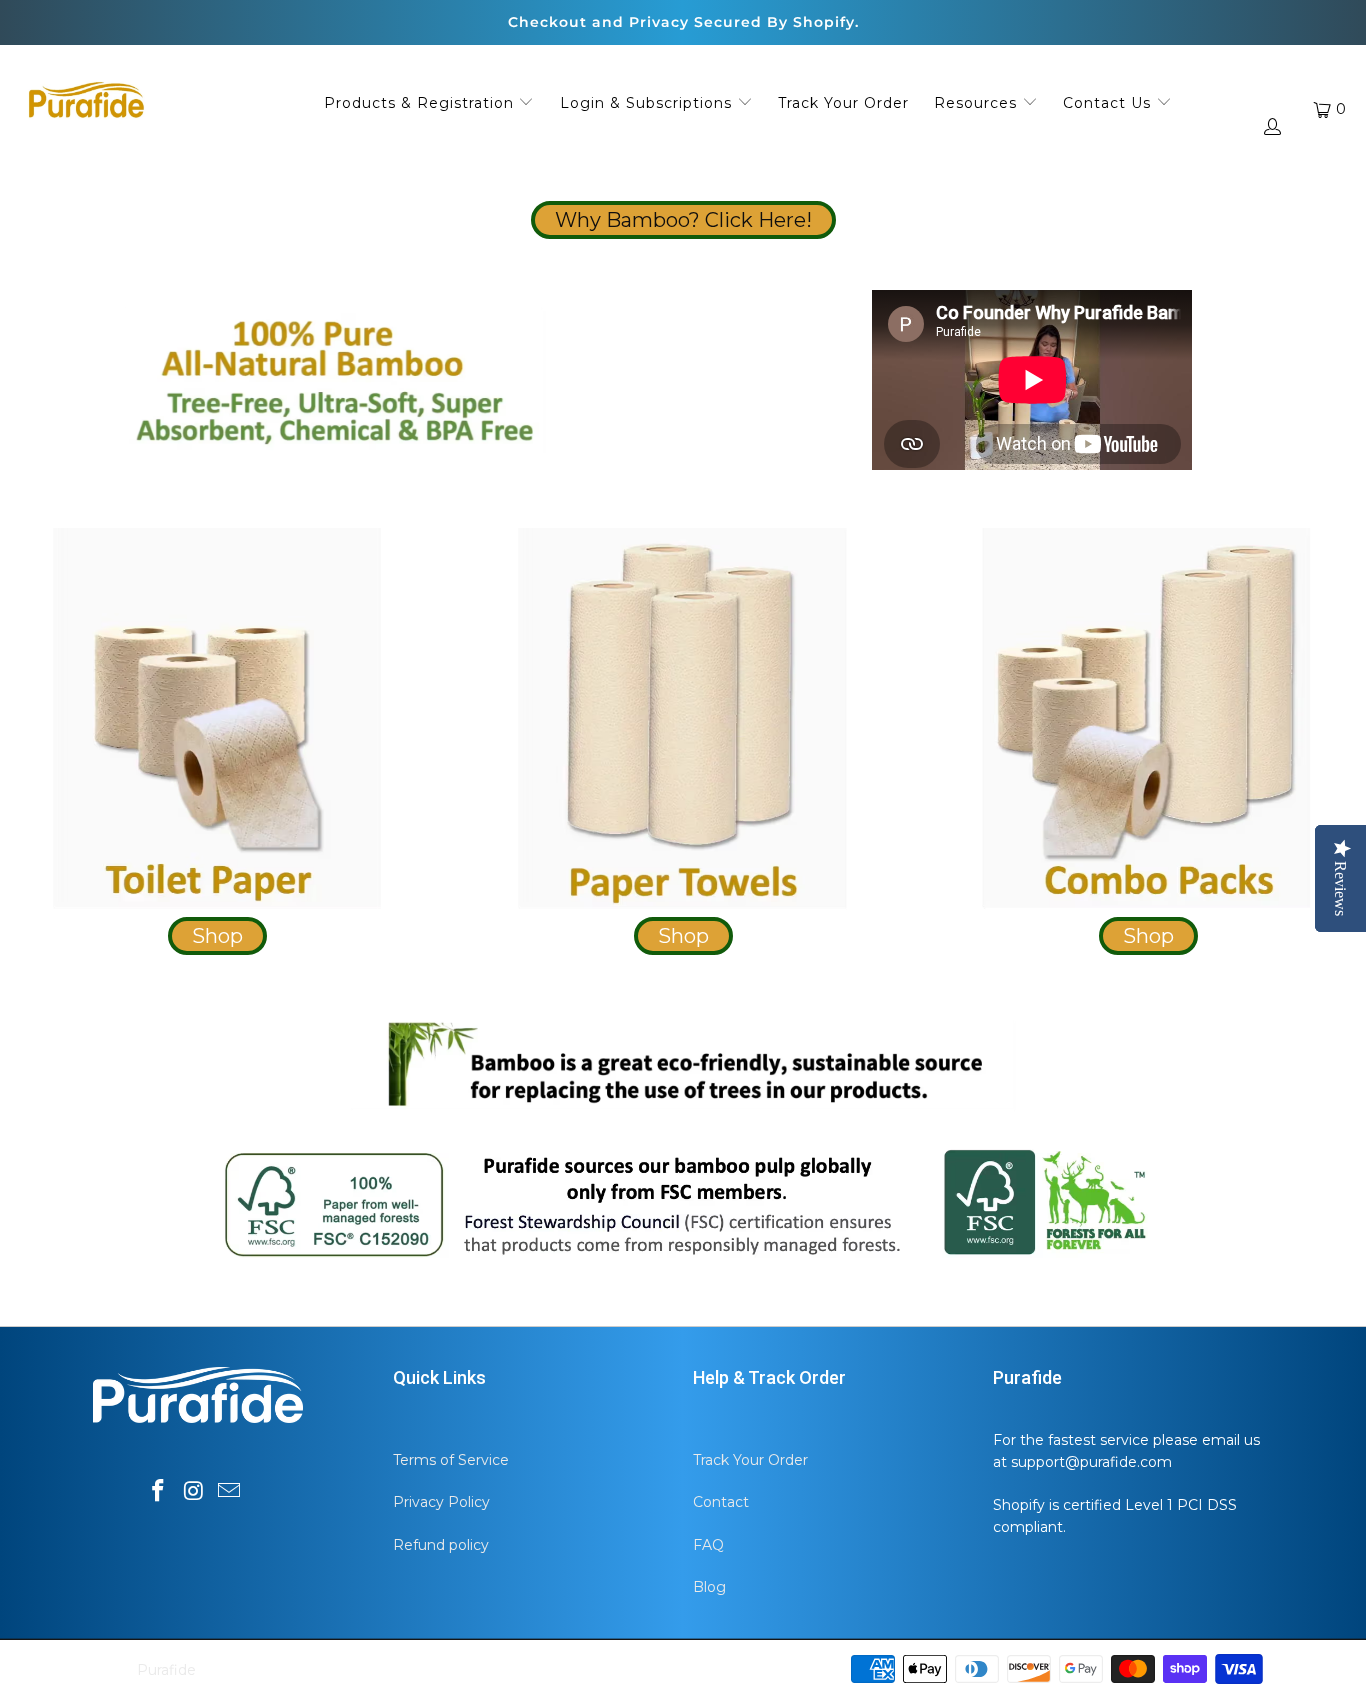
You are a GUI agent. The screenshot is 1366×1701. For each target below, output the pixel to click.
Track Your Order (843, 103)
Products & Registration (421, 103)
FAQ (708, 1545)
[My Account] (1271, 129)
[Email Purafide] (230, 1492)
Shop (217, 936)
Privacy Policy (441, 1502)
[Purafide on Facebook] (158, 1492)
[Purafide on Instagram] (194, 1492)
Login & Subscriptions (648, 103)
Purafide (166, 1670)
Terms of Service (451, 1460)
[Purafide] (85, 103)
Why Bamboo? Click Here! (683, 220)
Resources (978, 103)
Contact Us (1109, 103)
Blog (709, 1587)
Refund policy (441, 1545)
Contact (721, 1502)
